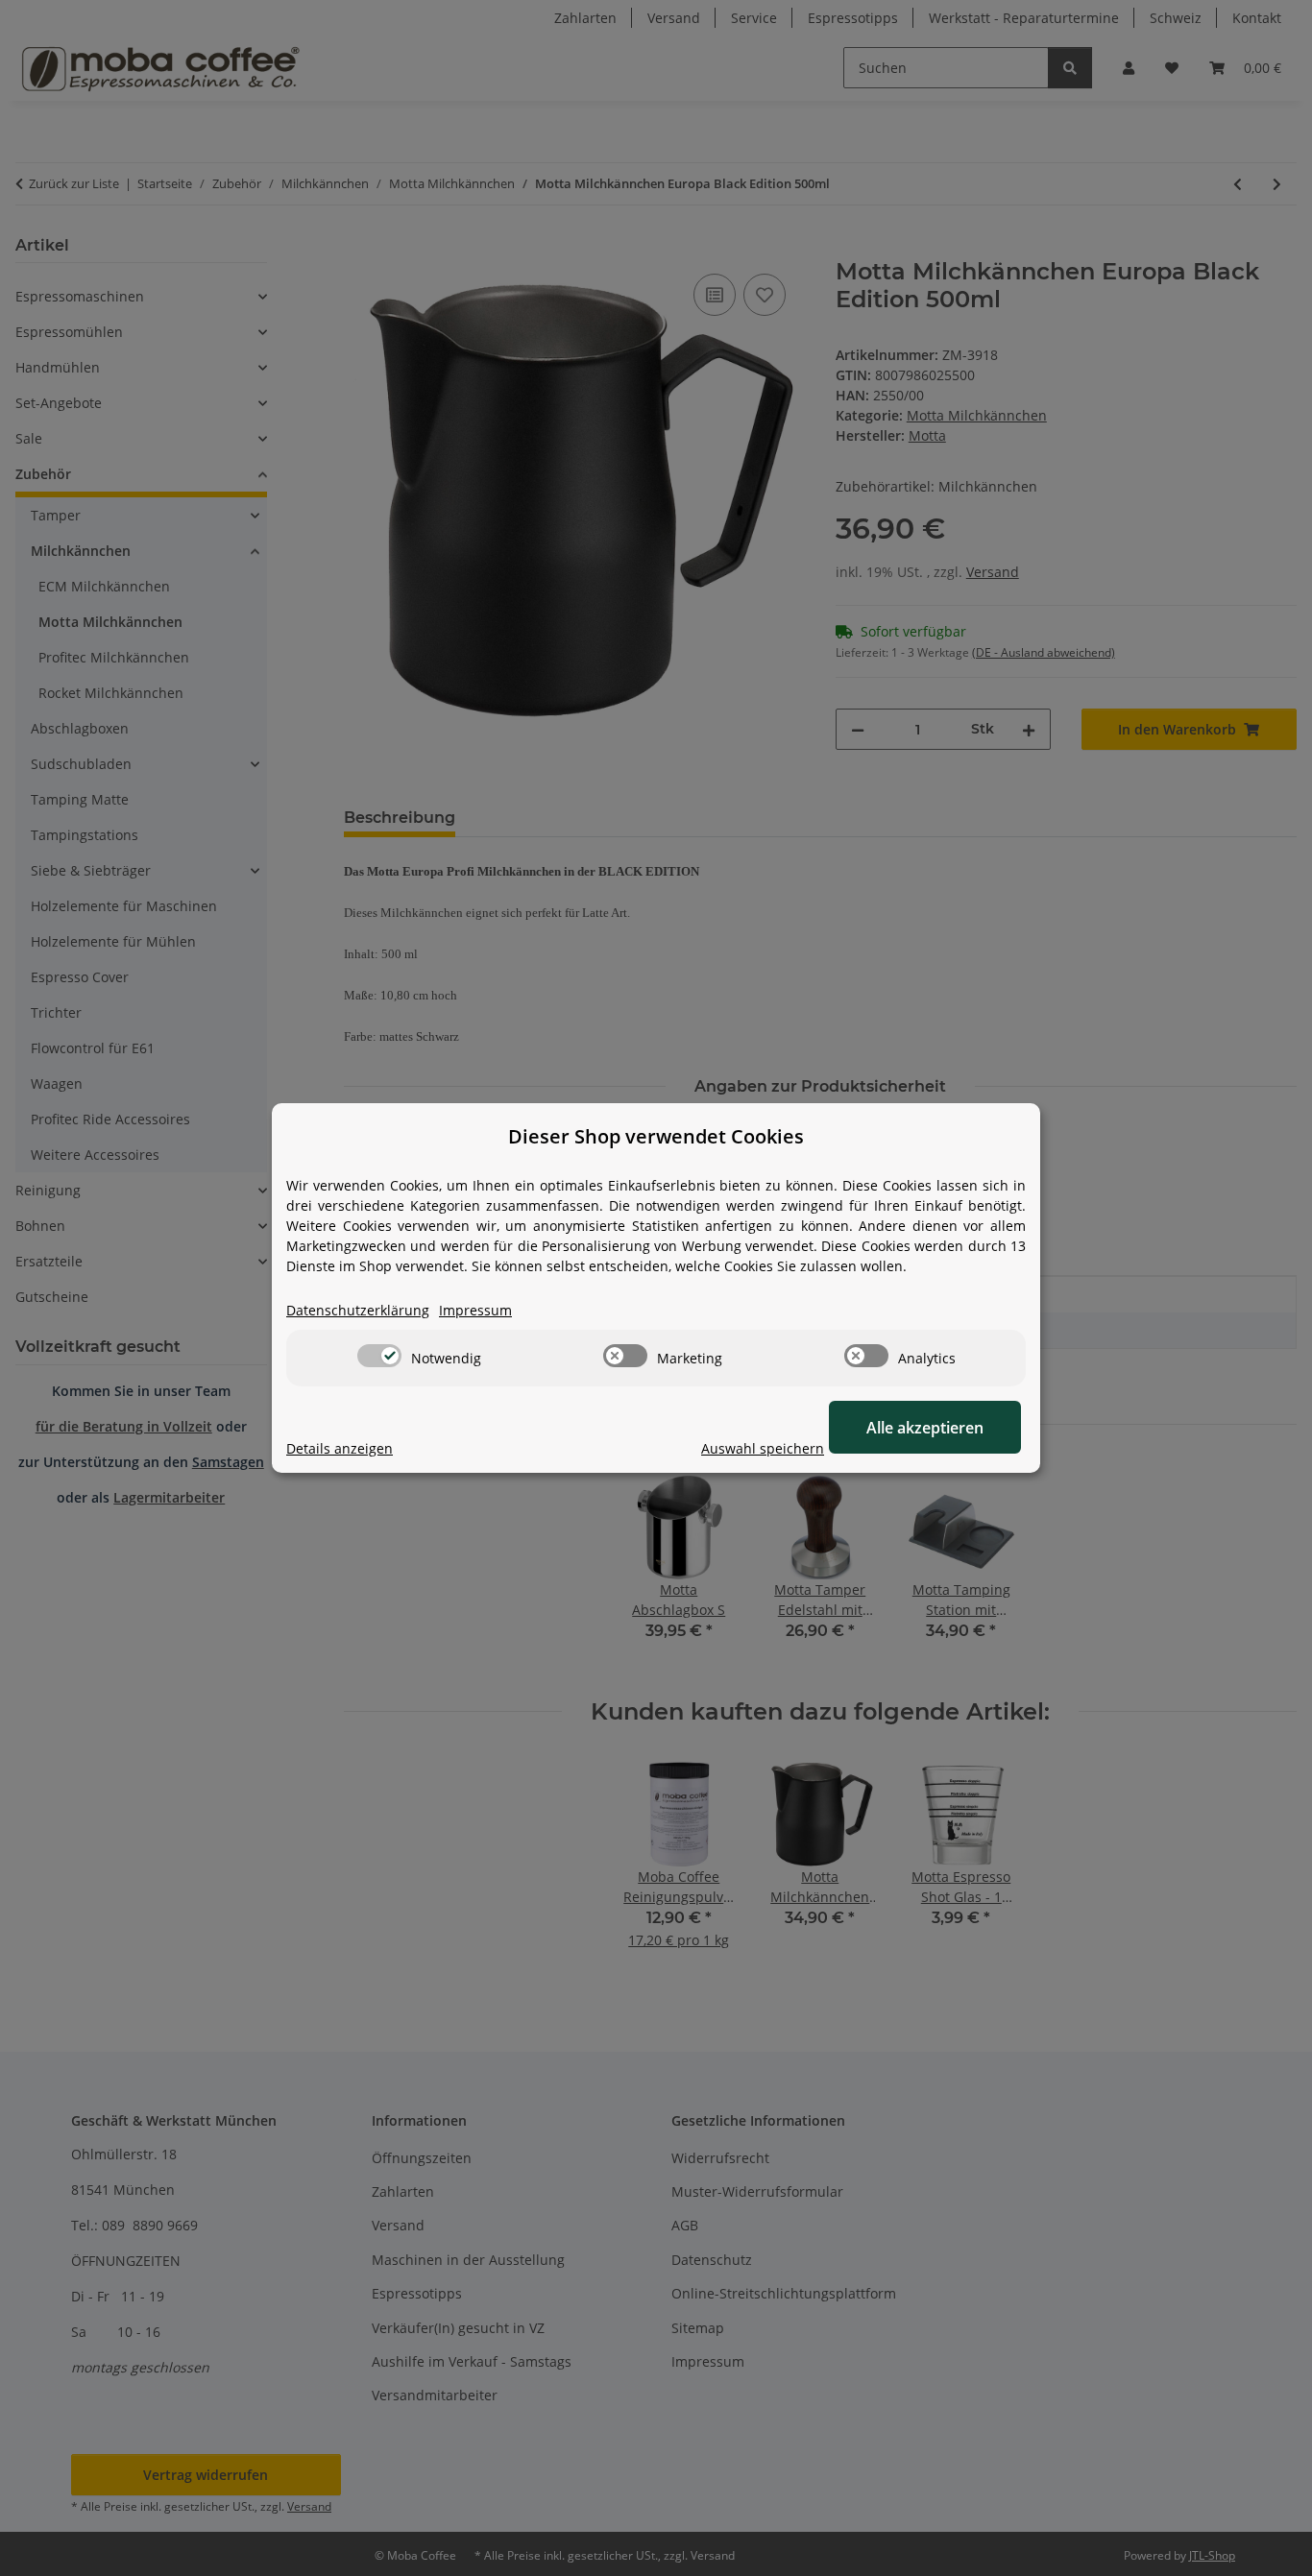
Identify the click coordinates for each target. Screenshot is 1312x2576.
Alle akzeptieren (925, 1428)
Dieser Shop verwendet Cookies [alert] (656, 1136)
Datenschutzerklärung (358, 1310)
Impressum (475, 1310)
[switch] (379, 1356)
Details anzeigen (340, 1448)
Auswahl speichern (763, 1448)
